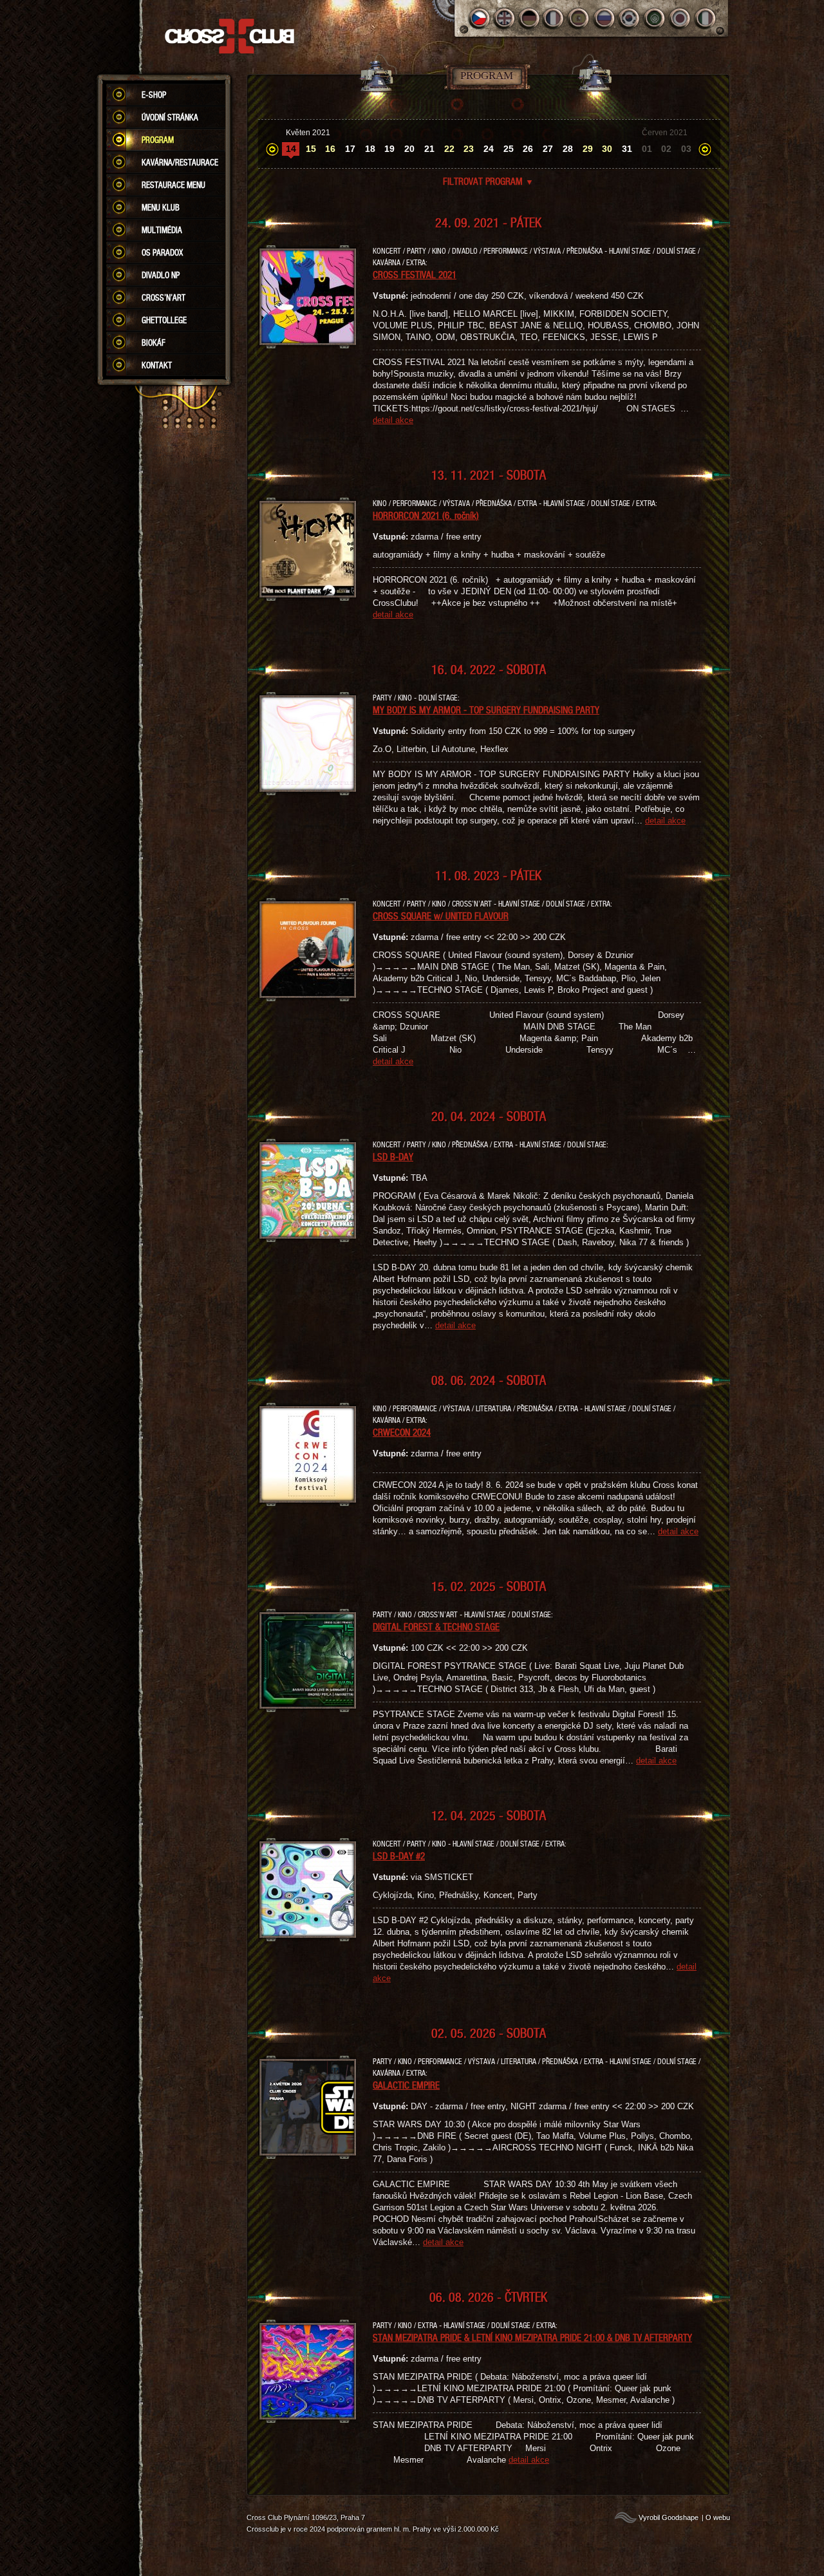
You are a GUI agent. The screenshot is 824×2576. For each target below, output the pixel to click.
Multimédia (162, 230)
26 (528, 149)
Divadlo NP (161, 275)
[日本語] (680, 18)
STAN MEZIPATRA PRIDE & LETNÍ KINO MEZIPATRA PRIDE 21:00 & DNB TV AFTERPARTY (532, 2337)
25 (509, 149)
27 (548, 149)
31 (627, 149)
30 (607, 149)
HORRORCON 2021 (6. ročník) (426, 515)
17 (350, 149)
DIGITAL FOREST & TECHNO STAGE (436, 1626)
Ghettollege (164, 320)
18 (370, 149)
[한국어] (630, 18)
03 (686, 149)
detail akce (393, 420)
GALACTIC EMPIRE (406, 2085)
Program (158, 140)
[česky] (479, 18)
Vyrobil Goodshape (669, 2517)
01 (647, 149)
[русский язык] (605, 18)
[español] (580, 18)
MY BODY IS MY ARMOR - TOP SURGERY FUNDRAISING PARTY (486, 710)
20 (409, 149)
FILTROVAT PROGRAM (488, 181)
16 (330, 149)
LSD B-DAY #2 (399, 1856)
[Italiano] (705, 18)
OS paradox (162, 252)
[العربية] (655, 18)
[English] (504, 18)
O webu (718, 2517)
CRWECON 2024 (402, 1432)
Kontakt (157, 365)
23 (469, 149)
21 (429, 149)
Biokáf (154, 343)
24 (489, 149)
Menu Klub (161, 207)
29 (588, 149)
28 (568, 149)
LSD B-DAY (393, 1156)
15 (311, 149)
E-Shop (154, 95)
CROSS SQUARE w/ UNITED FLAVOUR (441, 916)
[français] (555, 18)
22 (449, 149)
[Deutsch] (529, 18)
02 (666, 149)
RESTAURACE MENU (173, 185)
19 (389, 149)
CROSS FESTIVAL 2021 (415, 274)
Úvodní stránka (170, 117)
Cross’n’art (164, 297)
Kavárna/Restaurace (180, 162)
